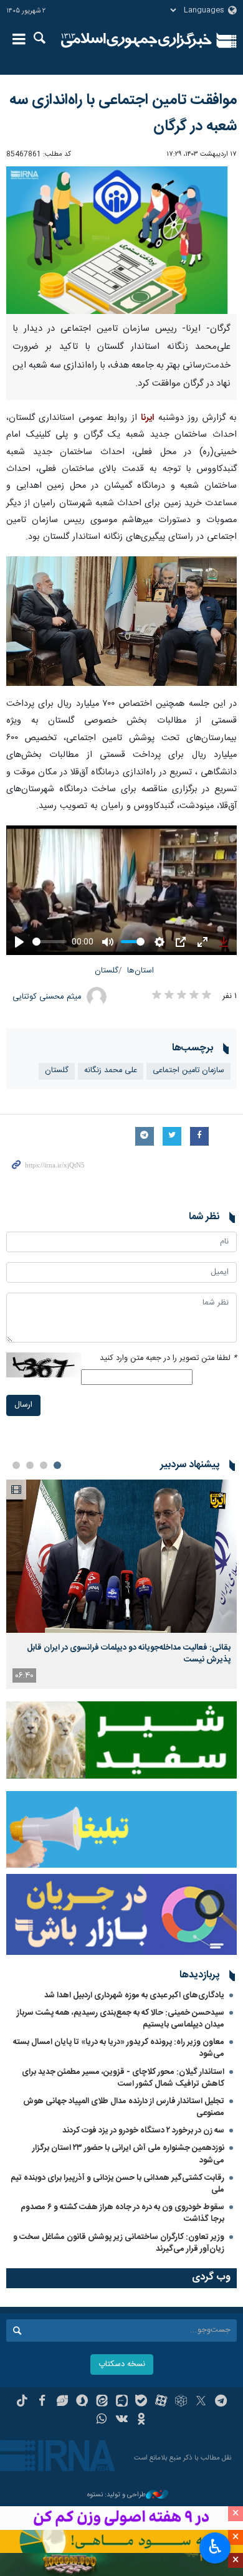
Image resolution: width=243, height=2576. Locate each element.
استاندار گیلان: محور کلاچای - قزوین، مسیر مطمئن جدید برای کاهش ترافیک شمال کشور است (123, 2078)
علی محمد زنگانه (111, 1071)
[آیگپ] (122, 2402)
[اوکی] (141, 2420)
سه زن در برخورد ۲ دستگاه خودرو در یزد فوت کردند (143, 2131)
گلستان (107, 971)
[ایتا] (102, 2402)
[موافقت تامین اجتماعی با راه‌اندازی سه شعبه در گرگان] (121, 240)
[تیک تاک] (22, 2402)
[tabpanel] (121, 1585)
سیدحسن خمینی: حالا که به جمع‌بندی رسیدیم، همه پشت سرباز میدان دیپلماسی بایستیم (121, 2019)
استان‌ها (141, 971)
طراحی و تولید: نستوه (117, 2495)
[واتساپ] (102, 2420)
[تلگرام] (221, 2402)
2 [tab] (44, 1465)
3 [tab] (30, 1465)
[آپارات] (161, 2402)
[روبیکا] (181, 2402)
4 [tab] (16, 1465)
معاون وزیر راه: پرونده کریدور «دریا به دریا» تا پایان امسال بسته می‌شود (119, 2048)
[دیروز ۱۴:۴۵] (121, 1557)
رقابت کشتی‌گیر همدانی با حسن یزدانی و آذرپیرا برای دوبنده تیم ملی (117, 2184)
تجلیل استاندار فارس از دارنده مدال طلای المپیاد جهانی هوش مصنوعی (124, 2107)
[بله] (141, 2402)
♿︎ (215, 2547)
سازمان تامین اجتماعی (188, 1071)
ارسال (23, 1405)
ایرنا (136, 40)
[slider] (50, 942)
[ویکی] (122, 2420)
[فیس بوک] (42, 2402)
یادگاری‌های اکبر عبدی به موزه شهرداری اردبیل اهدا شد (134, 1995)
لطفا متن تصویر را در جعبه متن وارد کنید (168, 1358)
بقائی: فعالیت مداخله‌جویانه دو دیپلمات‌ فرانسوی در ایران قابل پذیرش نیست (129, 1653)
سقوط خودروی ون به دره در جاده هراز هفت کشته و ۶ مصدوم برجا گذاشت (122, 2213)
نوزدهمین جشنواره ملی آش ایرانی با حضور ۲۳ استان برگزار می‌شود (128, 2154)
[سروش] (82, 2402)
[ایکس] (201, 2402)
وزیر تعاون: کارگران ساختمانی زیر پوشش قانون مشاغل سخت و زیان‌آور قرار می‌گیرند (119, 2243)
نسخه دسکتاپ (122, 2365)
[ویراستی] (62, 2402)
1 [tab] (57, 1465)
